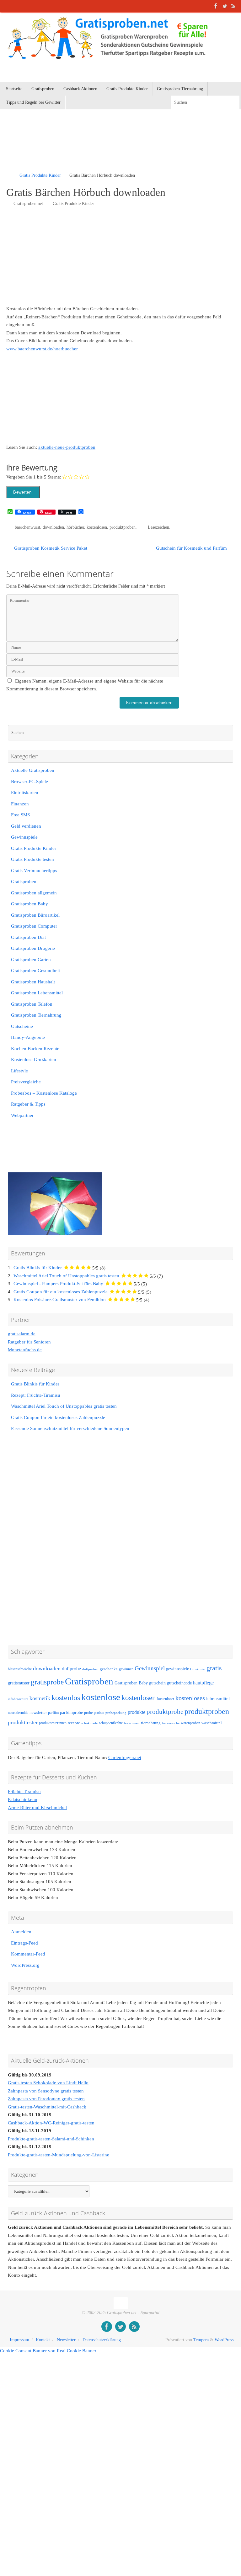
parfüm (53, 1713)
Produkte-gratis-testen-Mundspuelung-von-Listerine (59, 2155)
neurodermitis (18, 1713)
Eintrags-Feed (24, 1943)
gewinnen (126, 1669)
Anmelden (21, 1932)
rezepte (74, 1723)
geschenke (109, 1669)
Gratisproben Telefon (32, 1004)
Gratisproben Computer (34, 926)
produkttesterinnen (53, 1723)
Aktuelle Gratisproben (33, 770)
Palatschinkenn (23, 1799)
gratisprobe (47, 1682)
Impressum (19, 2340)
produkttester (23, 1722)
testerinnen (132, 1723)
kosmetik (40, 1698)
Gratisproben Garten (31, 960)
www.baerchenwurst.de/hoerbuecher (42, 349)
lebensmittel (218, 1699)
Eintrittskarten (25, 793)
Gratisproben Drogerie (33, 948)
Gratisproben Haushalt (33, 982)
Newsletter (66, 2340)
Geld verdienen (26, 826)
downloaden (53, 527)
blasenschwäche (20, 1669)
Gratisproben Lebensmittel (37, 993)
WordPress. (225, 2340)
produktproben (123, 527)
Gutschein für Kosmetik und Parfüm (192, 548)
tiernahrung (151, 1723)
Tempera (201, 2340)
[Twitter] (225, 6)
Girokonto (198, 1669)
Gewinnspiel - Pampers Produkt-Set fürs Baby (58, 1284)
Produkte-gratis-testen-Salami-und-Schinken (51, 2139)
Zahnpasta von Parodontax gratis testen (46, 2099)
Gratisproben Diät (28, 937)
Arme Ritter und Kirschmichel (37, 1808)
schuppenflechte (111, 1723)
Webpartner (22, 1115)
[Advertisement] (80, 149)
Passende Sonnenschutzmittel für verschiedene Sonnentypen (70, 1428)
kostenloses (190, 1698)
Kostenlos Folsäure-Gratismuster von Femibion (60, 1300)
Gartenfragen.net (125, 1757)
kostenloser (166, 1699)
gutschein (157, 1683)
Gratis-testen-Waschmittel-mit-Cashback (47, 2107)
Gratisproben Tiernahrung (36, 1015)
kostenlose (101, 1697)
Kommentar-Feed (28, 1954)
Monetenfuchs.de (25, 1350)
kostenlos (66, 1697)
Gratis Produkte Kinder (40, 175)
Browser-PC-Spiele (29, 782)
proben (99, 1713)
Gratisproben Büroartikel (35, 915)
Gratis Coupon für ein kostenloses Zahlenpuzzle (61, 1292)
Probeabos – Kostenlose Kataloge (44, 1093)
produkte (137, 1712)
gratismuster (19, 1683)
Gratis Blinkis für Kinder (38, 1268)
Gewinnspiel (150, 1668)
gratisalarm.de (22, 1334)
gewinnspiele (177, 1669)
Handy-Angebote (28, 1037)
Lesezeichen (158, 527)
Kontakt (43, 2340)
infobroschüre (18, 1699)
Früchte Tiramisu (24, 1792)
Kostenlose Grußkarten (34, 1060)
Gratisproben (24, 882)
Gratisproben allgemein (34, 893)
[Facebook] (216, 6)
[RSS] (233, 6)
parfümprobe (71, 1712)
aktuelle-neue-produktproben (67, 447)
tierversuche (171, 1723)
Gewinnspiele (24, 837)
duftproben (90, 1669)
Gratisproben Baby (29, 904)
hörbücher (75, 527)
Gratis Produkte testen (32, 859)
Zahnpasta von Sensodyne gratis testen (46, 2091)
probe (88, 1713)
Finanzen (20, 804)
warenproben (190, 1723)
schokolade (89, 1723)
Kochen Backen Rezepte (35, 1049)
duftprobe (71, 1669)
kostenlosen (97, 527)
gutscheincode (179, 1683)
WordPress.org (25, 1965)
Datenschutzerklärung (102, 2340)
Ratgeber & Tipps (28, 1104)
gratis (214, 1668)
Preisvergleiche (26, 1082)
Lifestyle (19, 1071)
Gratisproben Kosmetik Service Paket (50, 548)
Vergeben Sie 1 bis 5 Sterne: (34, 477)
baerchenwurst (27, 527)
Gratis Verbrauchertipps (34, 871)
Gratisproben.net (28, 204)
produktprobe (165, 1712)
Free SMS (20, 815)
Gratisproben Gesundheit (35, 971)
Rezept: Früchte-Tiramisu (36, 1395)
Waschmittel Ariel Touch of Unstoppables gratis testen (66, 1276)
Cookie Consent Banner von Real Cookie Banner (48, 2351)
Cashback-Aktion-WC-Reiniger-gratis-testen (51, 2123)
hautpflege (203, 1683)
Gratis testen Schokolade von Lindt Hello (48, 2083)
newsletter (38, 1713)
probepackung (116, 1713)
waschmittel (212, 1723)
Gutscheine (22, 1026)
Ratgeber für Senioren (29, 1342)
